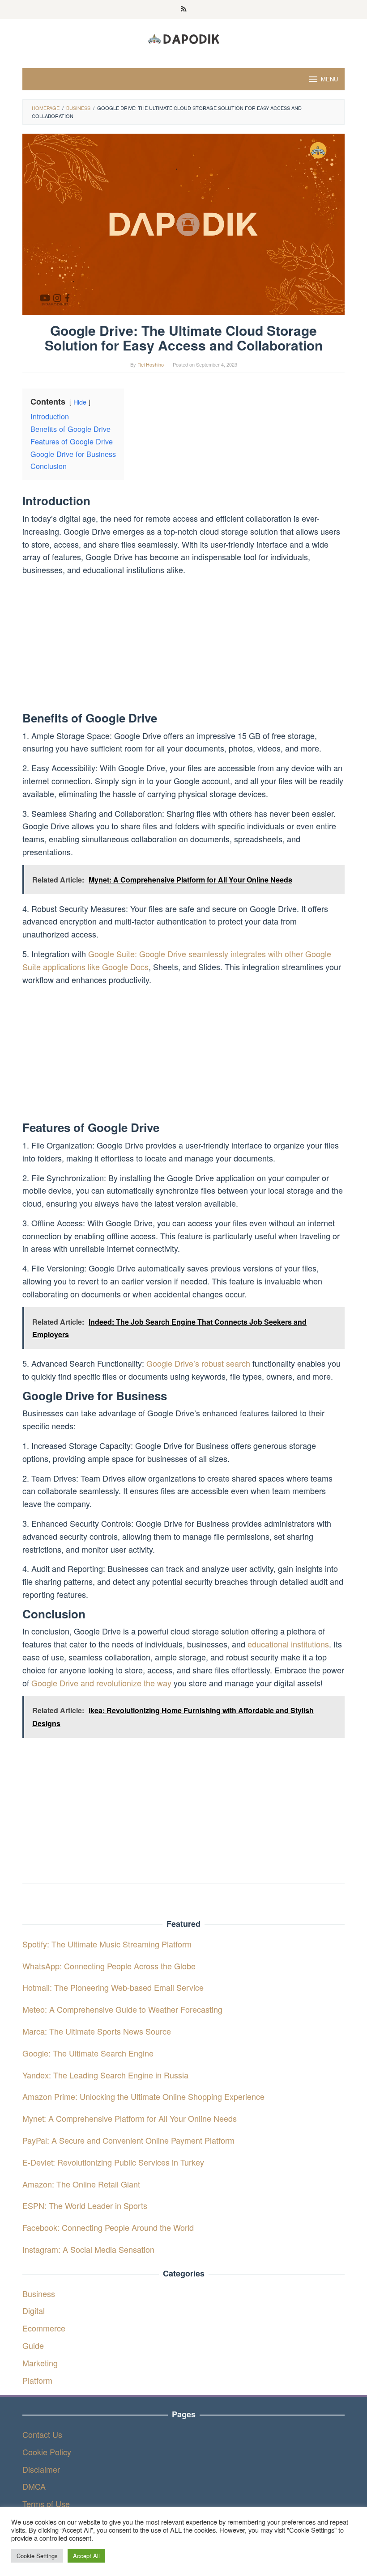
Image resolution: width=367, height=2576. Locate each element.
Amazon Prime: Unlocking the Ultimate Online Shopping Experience (143, 2096)
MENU (329, 79)
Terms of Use (46, 2504)
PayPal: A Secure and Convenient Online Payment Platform (128, 2140)
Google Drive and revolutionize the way (101, 1683)
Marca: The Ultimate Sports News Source (97, 2031)
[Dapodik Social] (183, 38)
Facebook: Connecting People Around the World (108, 2227)
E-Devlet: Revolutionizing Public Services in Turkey (113, 2162)
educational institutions (288, 1644)
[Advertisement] (183, 646)
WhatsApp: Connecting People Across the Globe (109, 1966)
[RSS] (184, 9)
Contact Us (42, 2434)
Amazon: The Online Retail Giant (81, 2184)
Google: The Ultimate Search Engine (88, 2053)
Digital (34, 2310)
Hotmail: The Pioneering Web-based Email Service (113, 1987)
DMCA (34, 2486)
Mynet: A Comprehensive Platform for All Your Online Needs (130, 2118)
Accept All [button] (86, 2556)
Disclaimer (41, 2469)
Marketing (40, 2363)
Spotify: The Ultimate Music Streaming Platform (107, 1944)
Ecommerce (44, 2328)
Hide (80, 402)
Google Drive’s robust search (198, 1363)
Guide (33, 2345)
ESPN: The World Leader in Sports (85, 2205)
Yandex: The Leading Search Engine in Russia (105, 2075)
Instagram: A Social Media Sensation (88, 2249)
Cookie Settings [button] (37, 2556)
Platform (37, 2380)
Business (39, 2293)
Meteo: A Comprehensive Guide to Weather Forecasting (122, 2009)
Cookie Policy (47, 2452)
